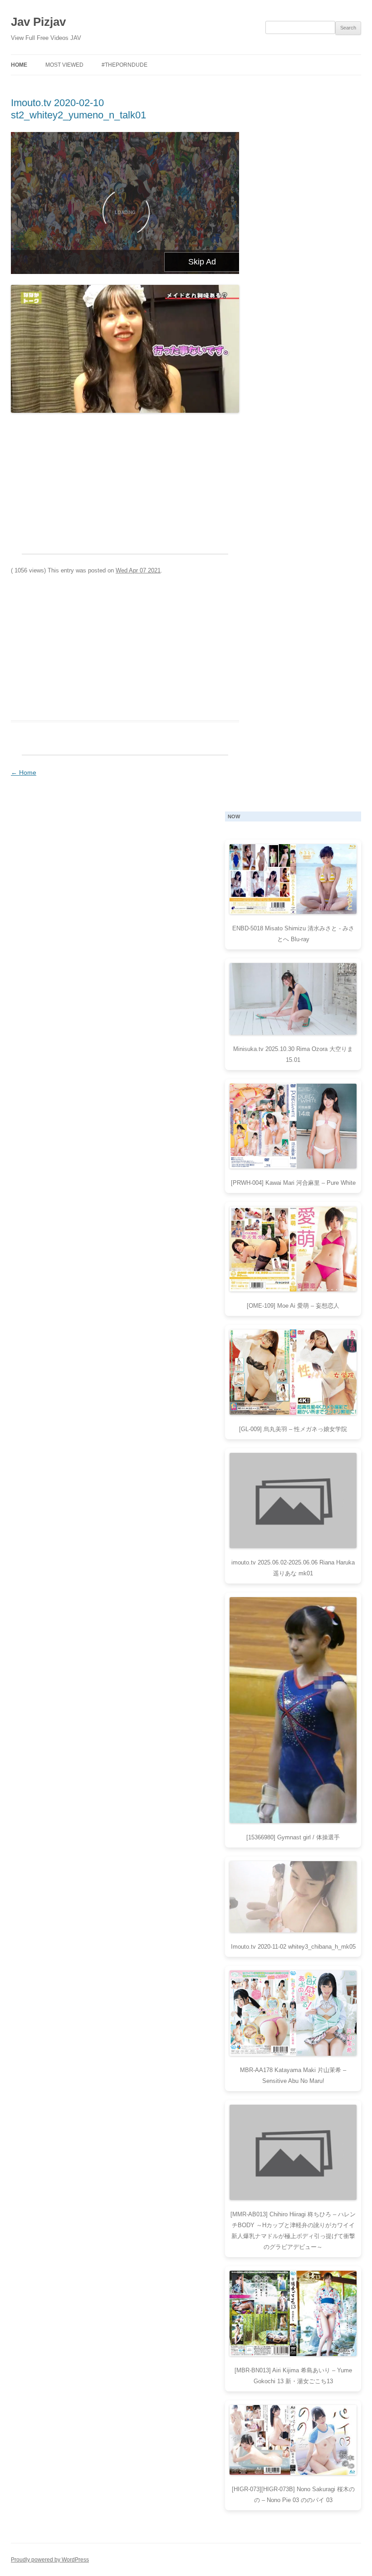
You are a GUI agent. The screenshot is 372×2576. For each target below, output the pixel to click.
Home (19, 65)
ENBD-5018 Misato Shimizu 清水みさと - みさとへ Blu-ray (293, 934)
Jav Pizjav (38, 22)
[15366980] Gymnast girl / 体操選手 (293, 1837)
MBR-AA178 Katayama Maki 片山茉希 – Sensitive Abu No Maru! (293, 2075)
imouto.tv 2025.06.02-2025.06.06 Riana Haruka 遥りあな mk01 (293, 1568)
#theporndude (125, 65)
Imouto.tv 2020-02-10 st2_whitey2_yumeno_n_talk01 (78, 109)
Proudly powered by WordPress (50, 2560)
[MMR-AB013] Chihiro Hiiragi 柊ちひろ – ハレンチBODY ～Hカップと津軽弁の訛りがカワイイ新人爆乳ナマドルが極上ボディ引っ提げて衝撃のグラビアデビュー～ (293, 2231)
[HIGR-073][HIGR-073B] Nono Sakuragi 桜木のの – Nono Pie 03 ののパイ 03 (293, 2495)
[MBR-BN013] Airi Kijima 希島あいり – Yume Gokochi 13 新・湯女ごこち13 (293, 2376)
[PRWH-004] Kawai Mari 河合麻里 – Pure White (293, 1183)
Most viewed (64, 65)
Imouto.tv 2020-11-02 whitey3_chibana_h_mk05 (293, 1947)
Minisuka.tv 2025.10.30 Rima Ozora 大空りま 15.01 (293, 1054)
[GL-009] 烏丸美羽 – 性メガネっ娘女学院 (293, 1429)
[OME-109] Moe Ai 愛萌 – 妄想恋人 (293, 1306)
